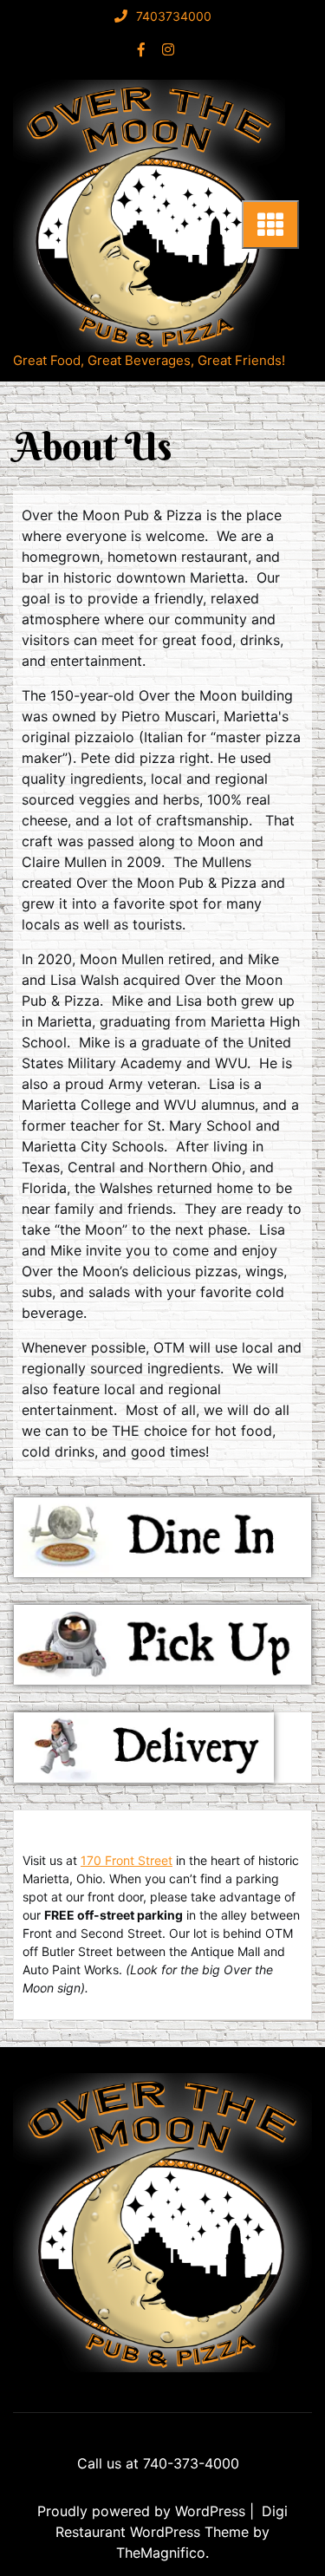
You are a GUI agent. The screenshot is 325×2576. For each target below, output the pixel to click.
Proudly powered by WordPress (143, 2511)
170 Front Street (127, 1860)
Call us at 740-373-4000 (158, 2463)
